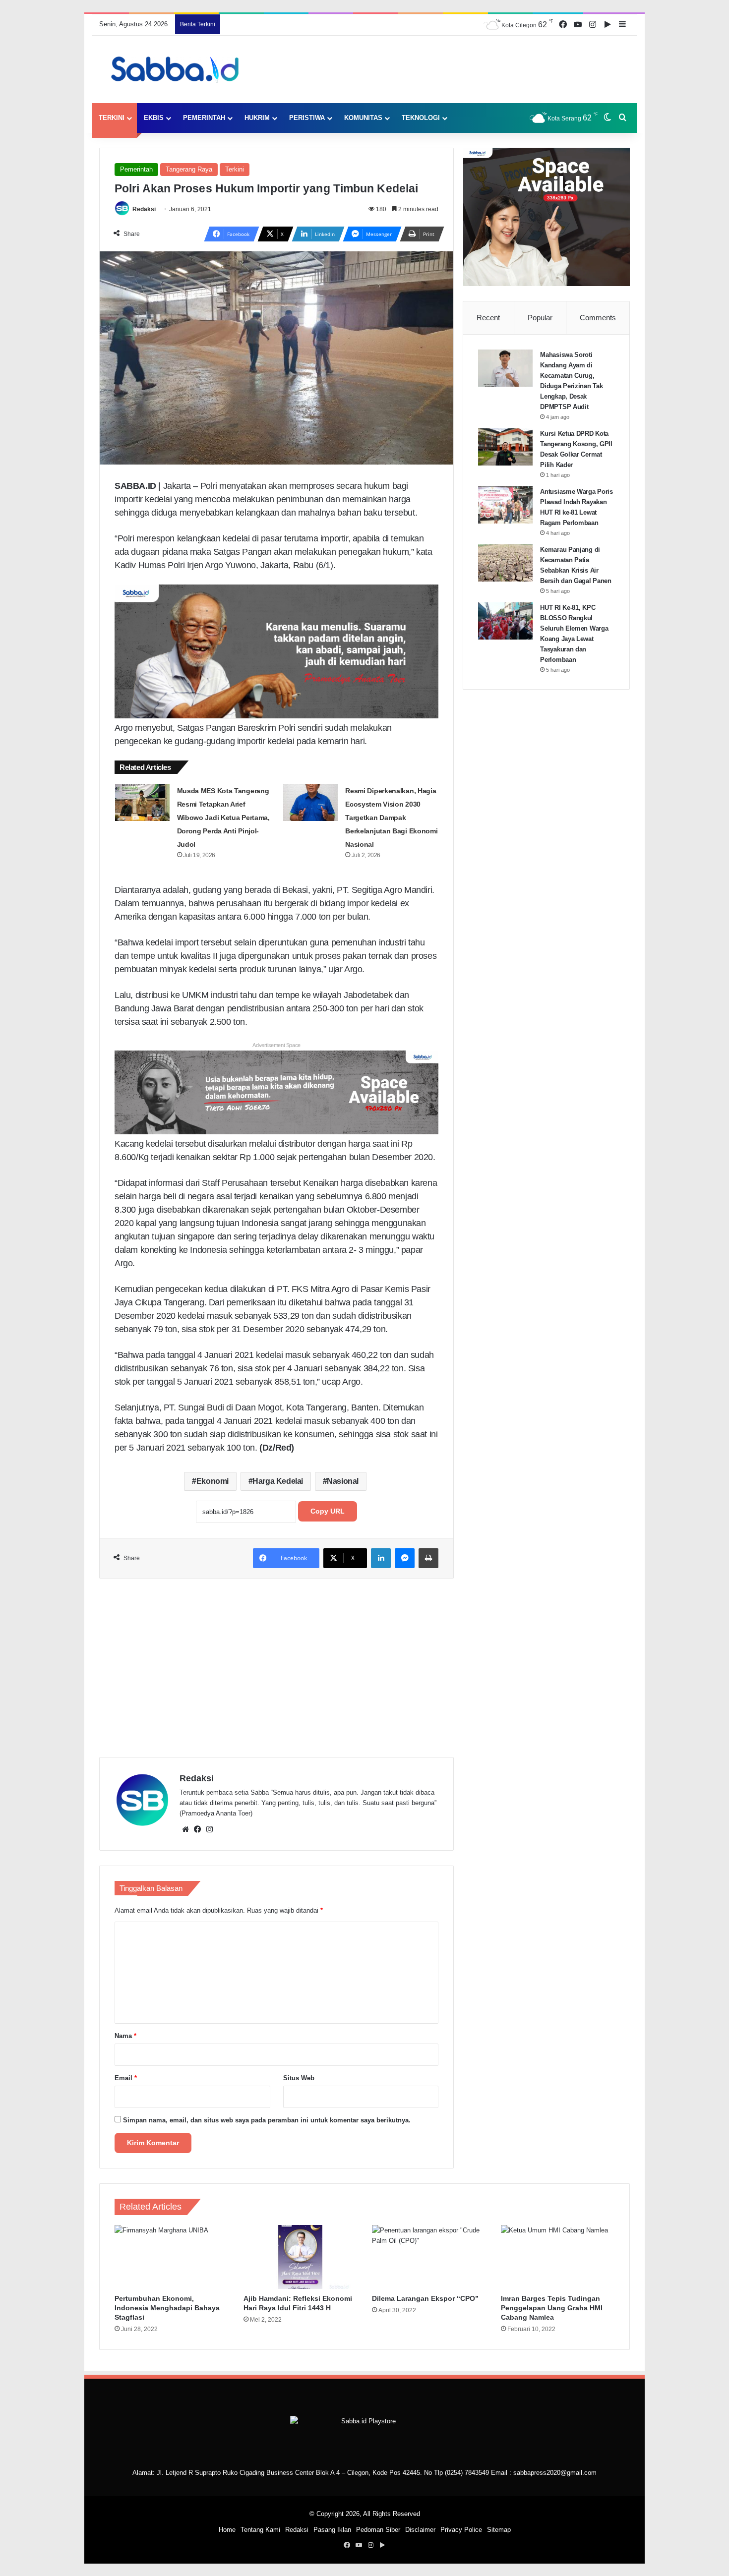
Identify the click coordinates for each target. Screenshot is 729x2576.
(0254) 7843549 (467, 2473)
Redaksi (144, 209)
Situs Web (299, 2078)
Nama (125, 2036)
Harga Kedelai (278, 1481)
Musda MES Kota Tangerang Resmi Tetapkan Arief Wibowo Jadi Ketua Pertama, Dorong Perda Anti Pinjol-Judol (223, 818)
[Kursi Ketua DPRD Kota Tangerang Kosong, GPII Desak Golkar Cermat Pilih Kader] (505, 447)
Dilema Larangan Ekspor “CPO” (425, 2298)
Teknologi (421, 118)
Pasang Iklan (332, 2530)
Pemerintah (204, 118)
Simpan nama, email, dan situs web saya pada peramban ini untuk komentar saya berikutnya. (267, 2120)
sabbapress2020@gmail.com (555, 2473)
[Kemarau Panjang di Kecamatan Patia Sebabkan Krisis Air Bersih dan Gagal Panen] (505, 563)
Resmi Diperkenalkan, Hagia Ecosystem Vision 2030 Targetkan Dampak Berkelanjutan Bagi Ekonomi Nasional (391, 818)
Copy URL (328, 1511)
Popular (540, 318)
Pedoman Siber (378, 2530)
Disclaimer (420, 2530)
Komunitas (363, 118)
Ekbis (154, 118)
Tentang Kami (260, 2530)
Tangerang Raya (189, 169)
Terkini (112, 118)
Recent (488, 318)
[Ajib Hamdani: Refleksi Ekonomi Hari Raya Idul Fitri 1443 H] (301, 2257)
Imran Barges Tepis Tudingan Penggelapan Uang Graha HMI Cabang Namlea (552, 2308)
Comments (598, 318)
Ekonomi (213, 1481)
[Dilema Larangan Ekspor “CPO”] (429, 2257)
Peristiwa (307, 118)
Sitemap (499, 2530)
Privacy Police (461, 2530)
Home (227, 2530)
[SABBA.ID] (178, 69)
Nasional (343, 1481)
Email (126, 2078)
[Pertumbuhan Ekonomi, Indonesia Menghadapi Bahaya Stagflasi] (172, 2257)
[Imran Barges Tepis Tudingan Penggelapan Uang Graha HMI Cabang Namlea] (558, 2257)
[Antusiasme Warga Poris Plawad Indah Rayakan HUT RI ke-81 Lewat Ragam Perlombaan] (505, 505)
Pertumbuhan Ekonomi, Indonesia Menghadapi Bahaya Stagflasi (167, 2308)
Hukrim (257, 118)
